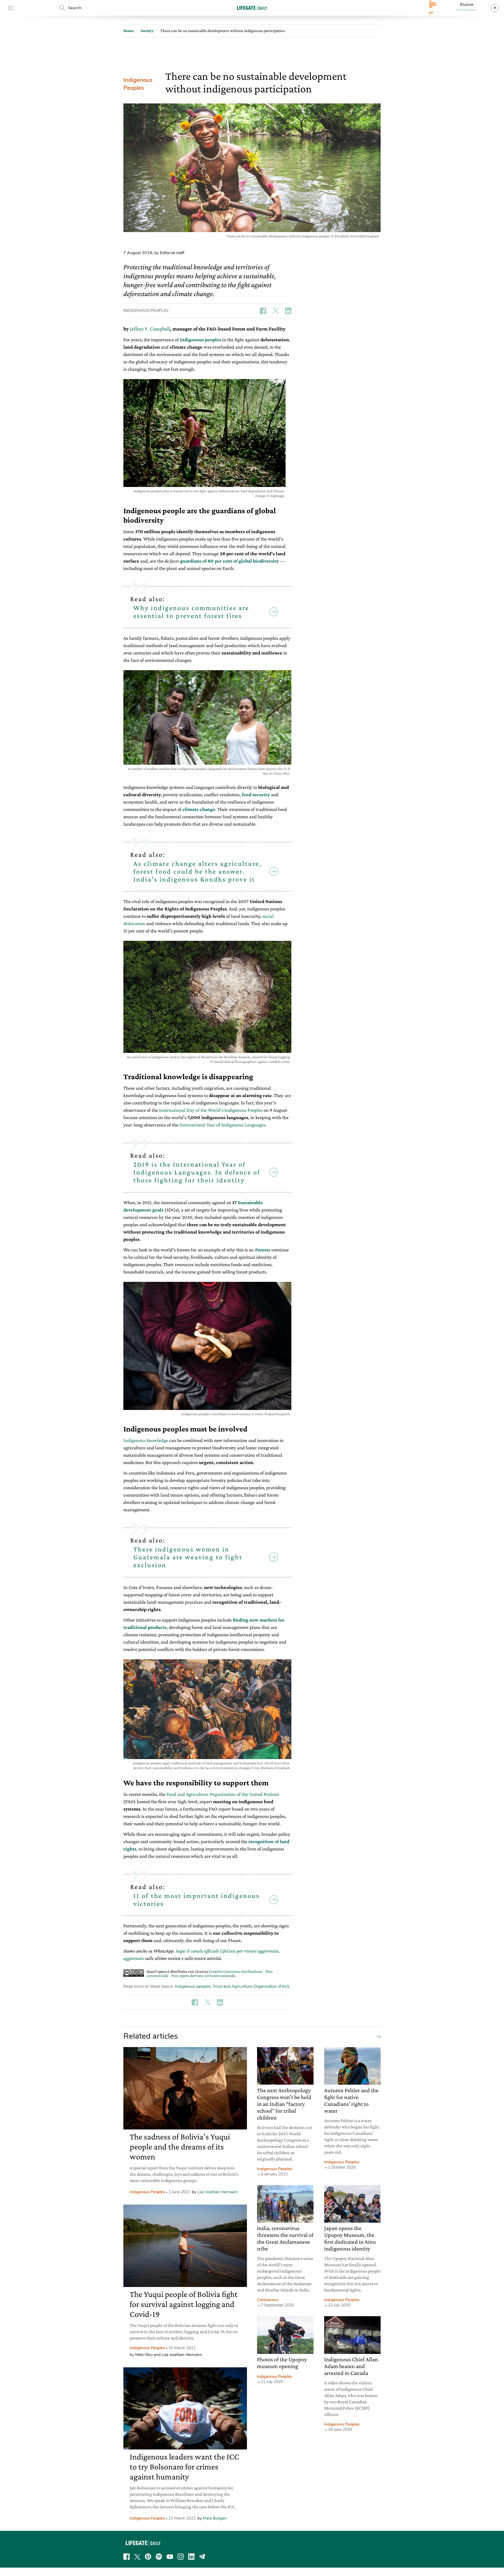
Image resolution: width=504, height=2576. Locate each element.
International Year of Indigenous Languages (222, 1125)
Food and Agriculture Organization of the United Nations (223, 1794)
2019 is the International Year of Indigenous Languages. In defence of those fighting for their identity (197, 1172)
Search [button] (75, 8)
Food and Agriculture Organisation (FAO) (251, 1986)
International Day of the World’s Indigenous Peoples (211, 1110)
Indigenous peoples (193, 1986)
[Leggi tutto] (377, 2036)
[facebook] (127, 2557)
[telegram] (202, 2557)
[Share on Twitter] (276, 311)
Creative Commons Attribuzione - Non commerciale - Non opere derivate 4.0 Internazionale (210, 1973)
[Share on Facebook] (263, 311)
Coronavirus (268, 2300)
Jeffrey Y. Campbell (150, 329)
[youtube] (170, 2557)
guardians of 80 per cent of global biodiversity (229, 561)
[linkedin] (191, 2557)
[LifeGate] (252, 8)
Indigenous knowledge (146, 1440)
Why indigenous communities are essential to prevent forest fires (191, 612)
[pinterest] (148, 2557)
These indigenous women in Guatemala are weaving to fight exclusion (188, 1557)
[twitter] (137, 2557)
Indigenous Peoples (138, 84)
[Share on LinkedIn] (288, 311)
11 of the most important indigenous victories (196, 1900)
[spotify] (159, 2557)
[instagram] (181, 2557)
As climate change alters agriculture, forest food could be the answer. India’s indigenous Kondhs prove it (197, 871)
